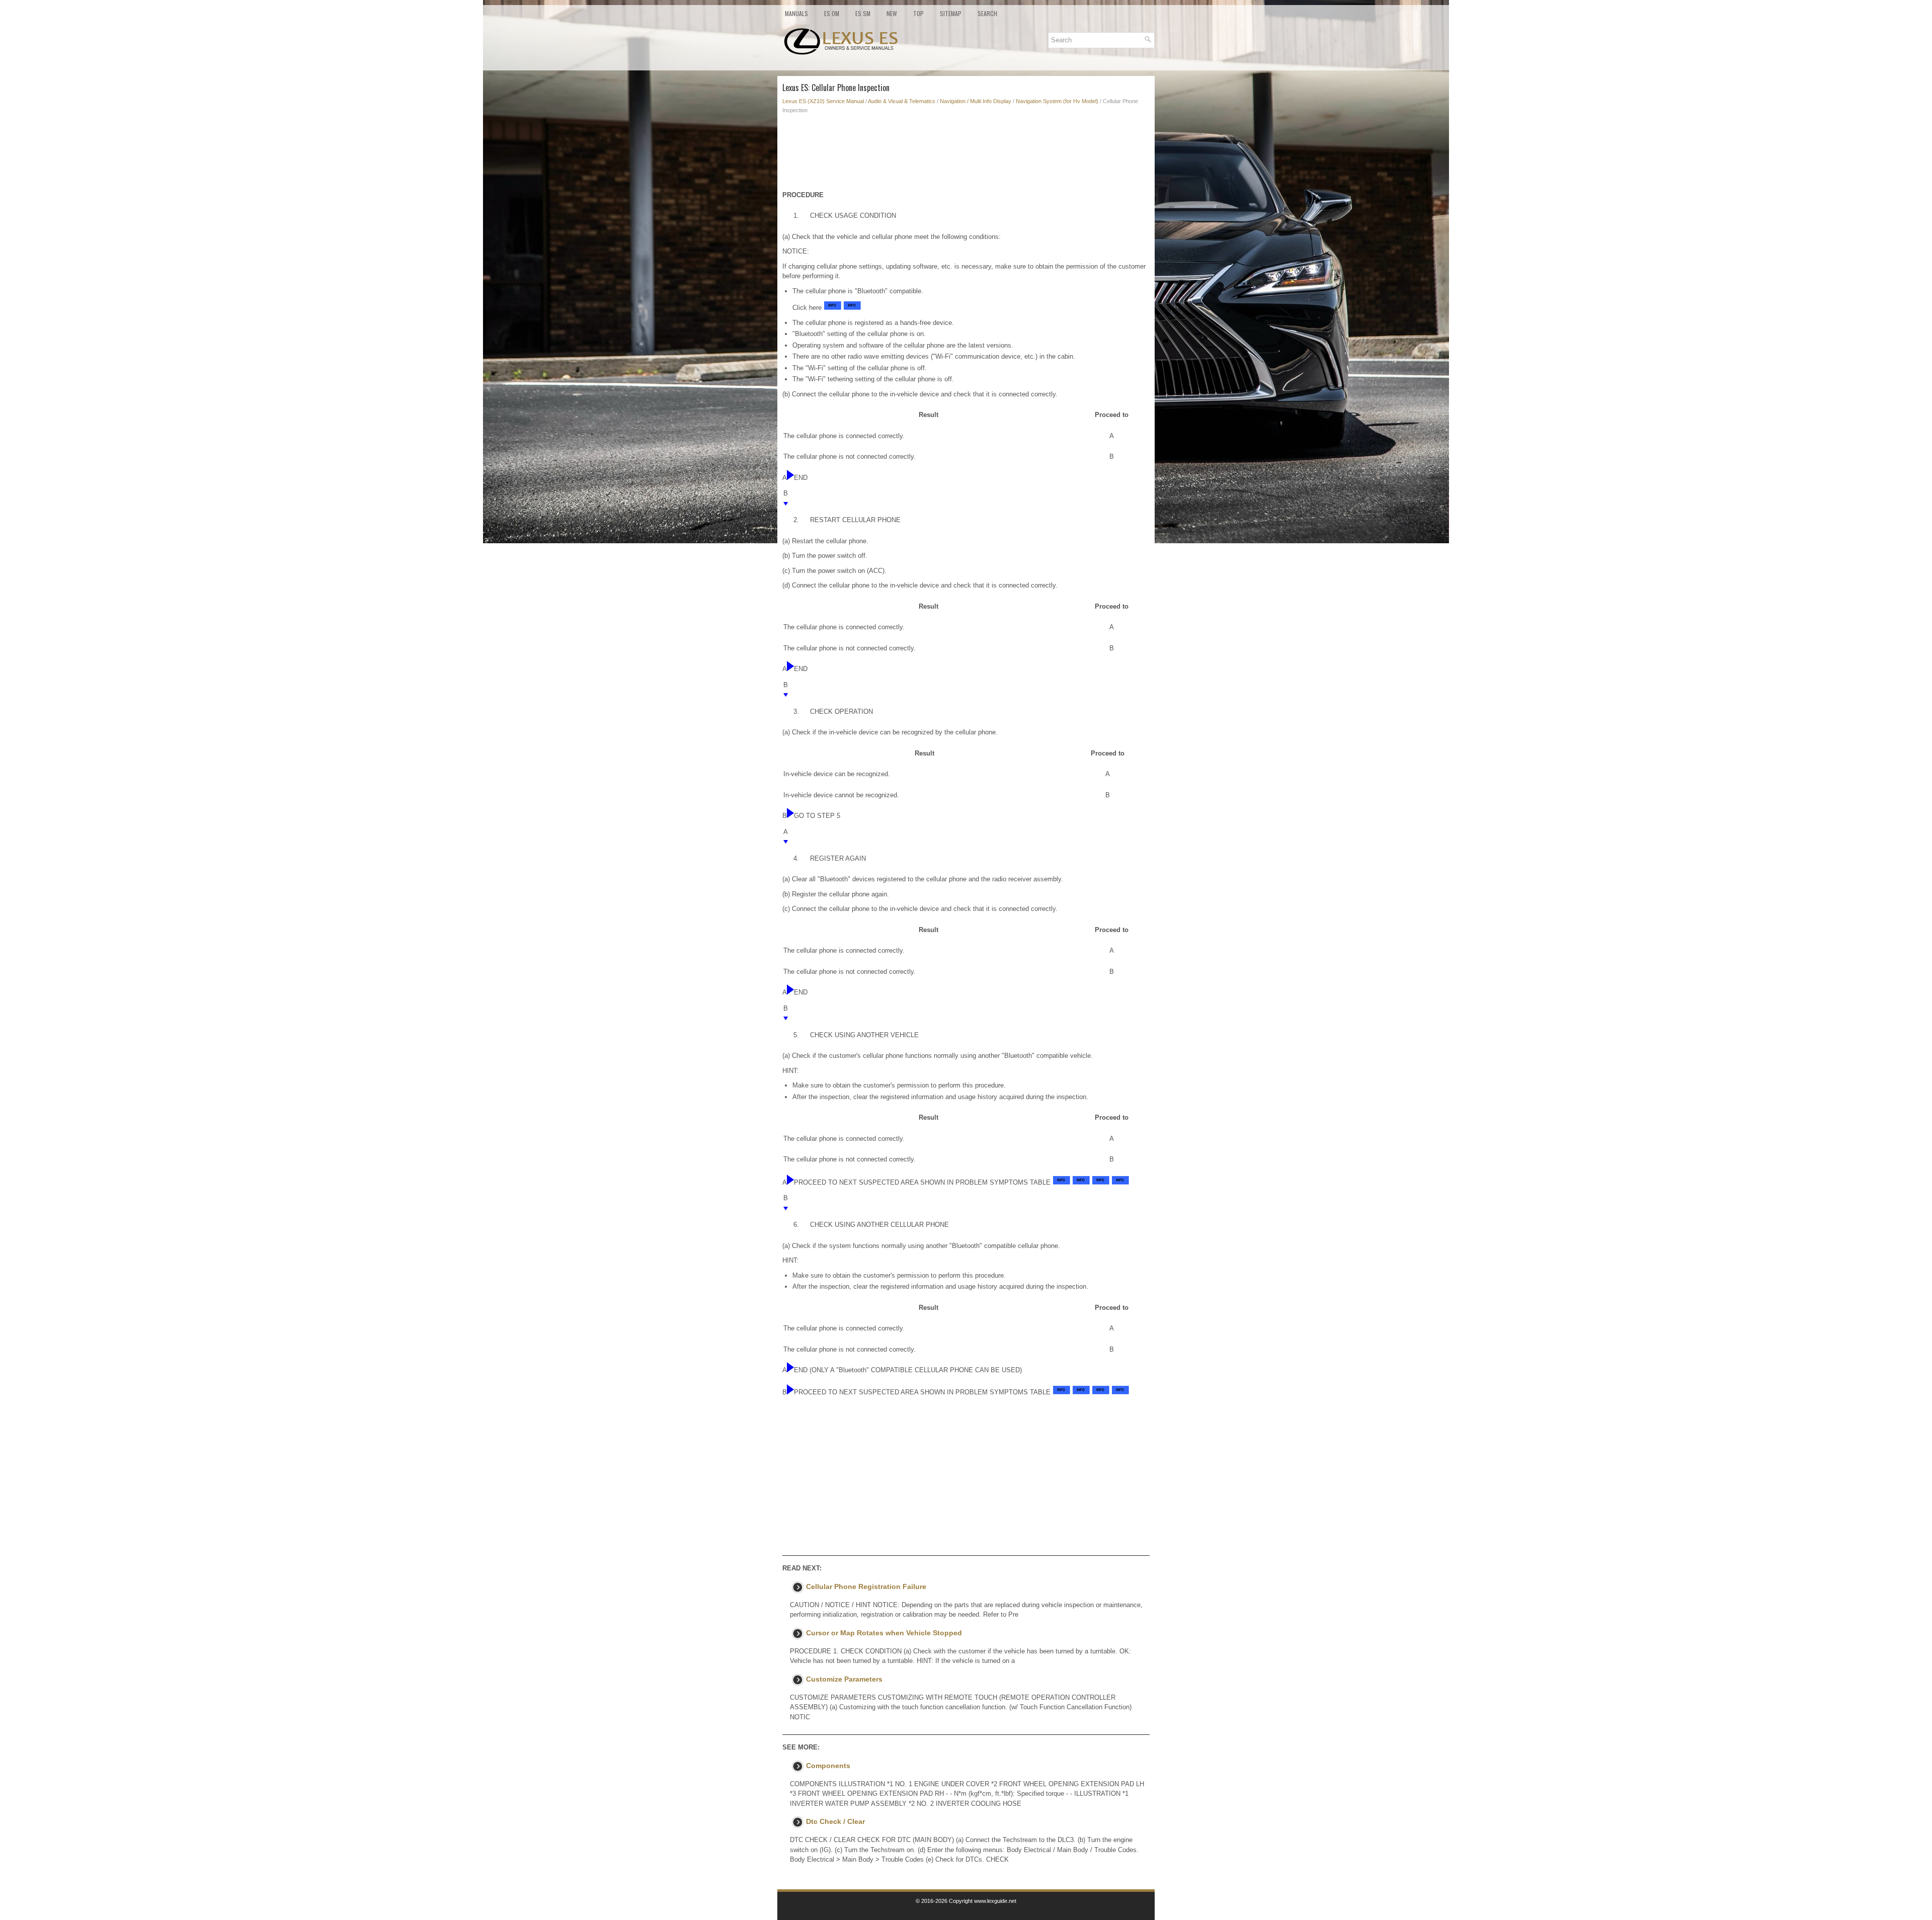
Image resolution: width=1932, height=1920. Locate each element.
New (892, 13)
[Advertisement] (966, 155)
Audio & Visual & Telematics (902, 101)
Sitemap (951, 13)
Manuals (796, 13)
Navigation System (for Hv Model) (1057, 101)
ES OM (832, 13)
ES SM (863, 13)
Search (987, 13)
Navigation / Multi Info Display (976, 101)
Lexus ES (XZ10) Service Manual (823, 101)
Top (918, 13)
